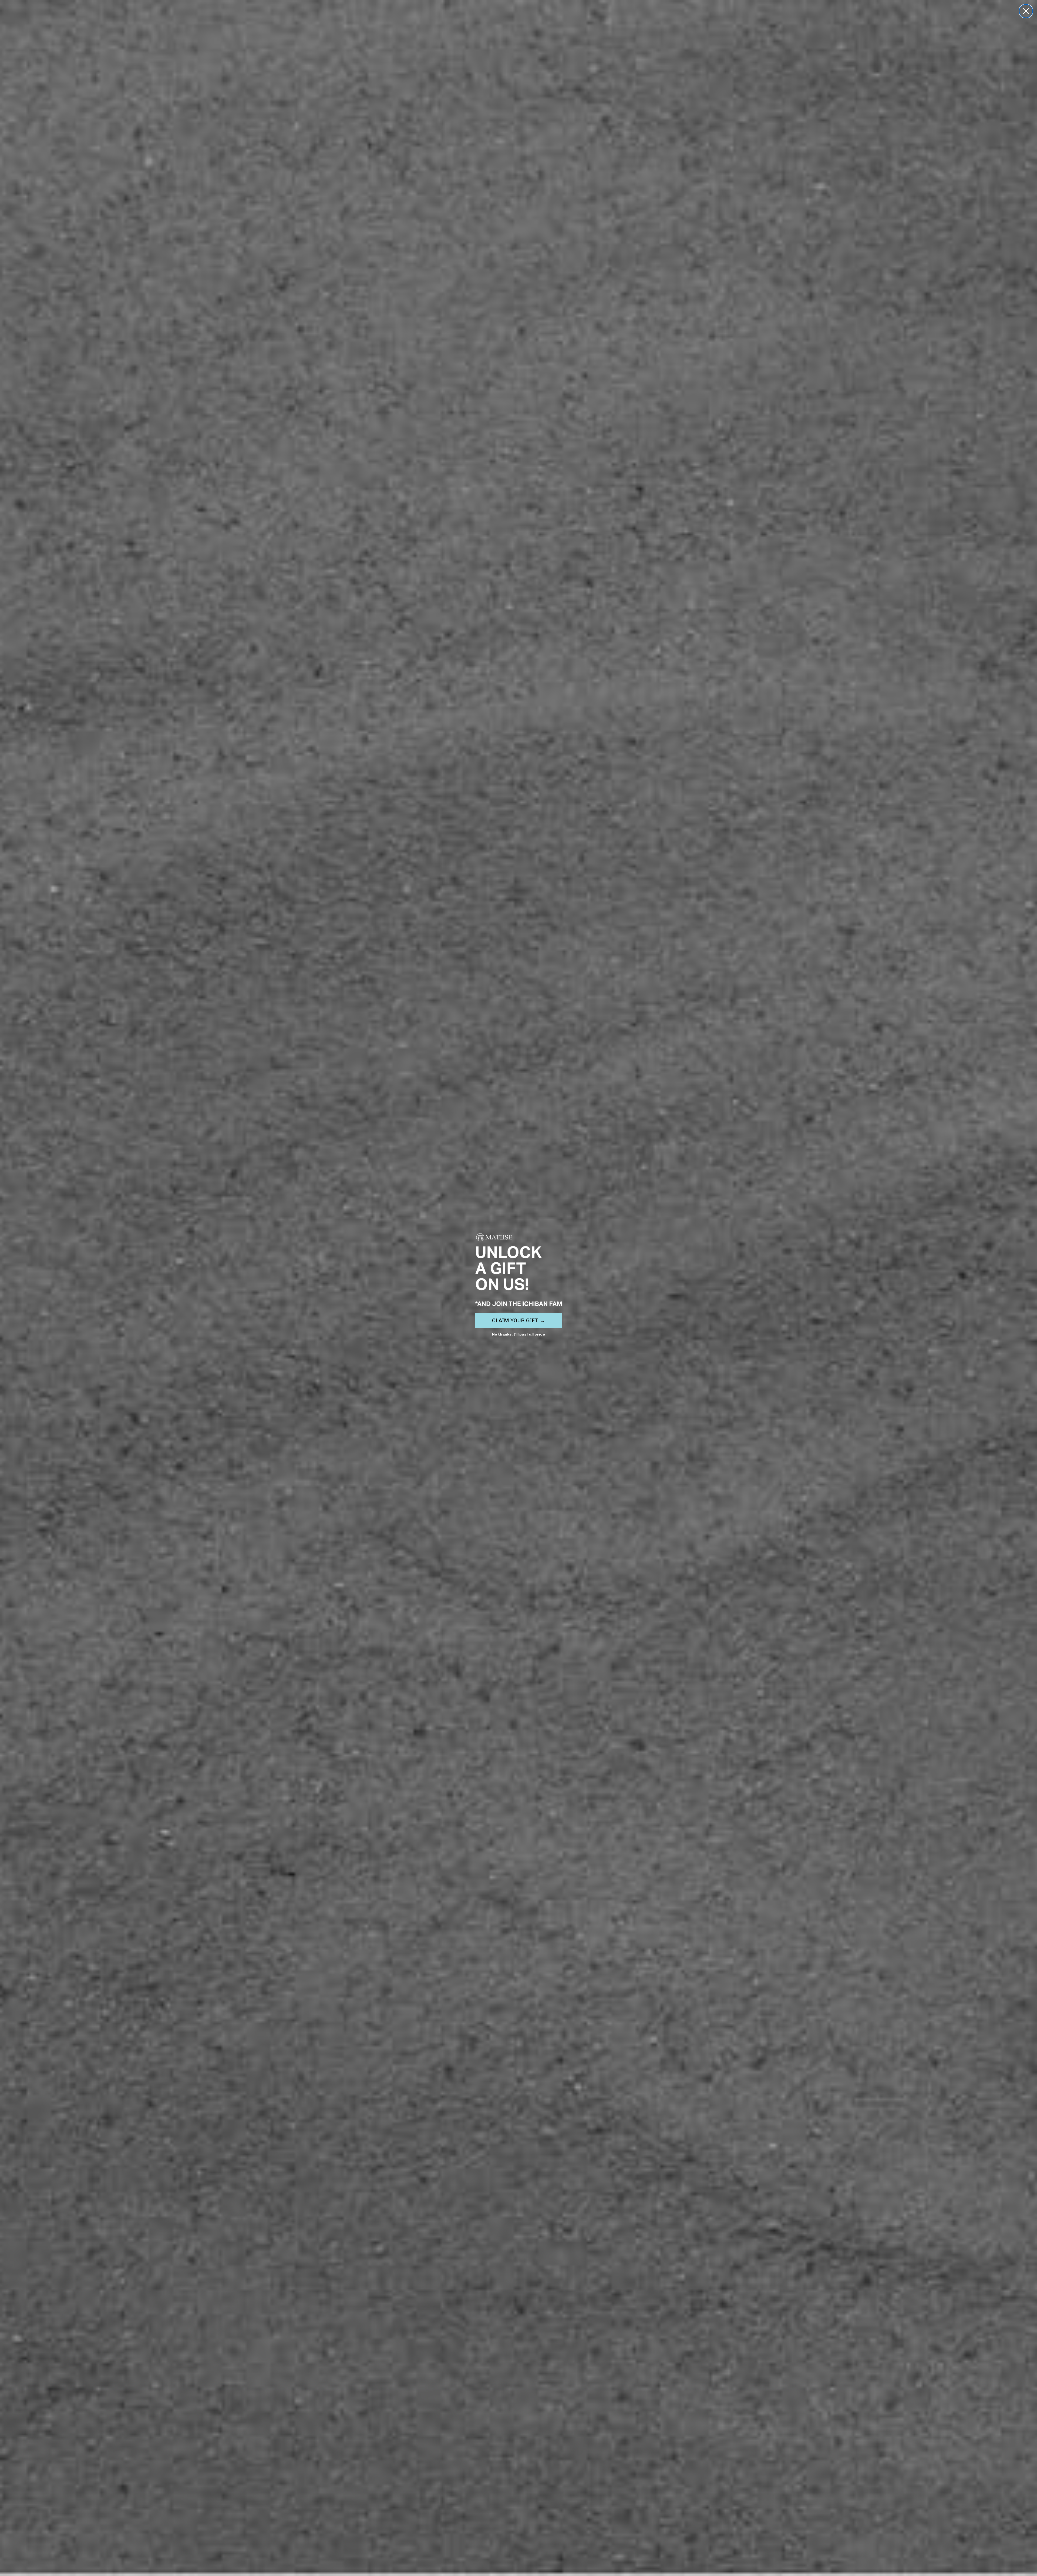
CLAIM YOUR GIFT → (518, 1320)
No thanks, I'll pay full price (518, 1334)
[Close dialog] (1026, 11)
